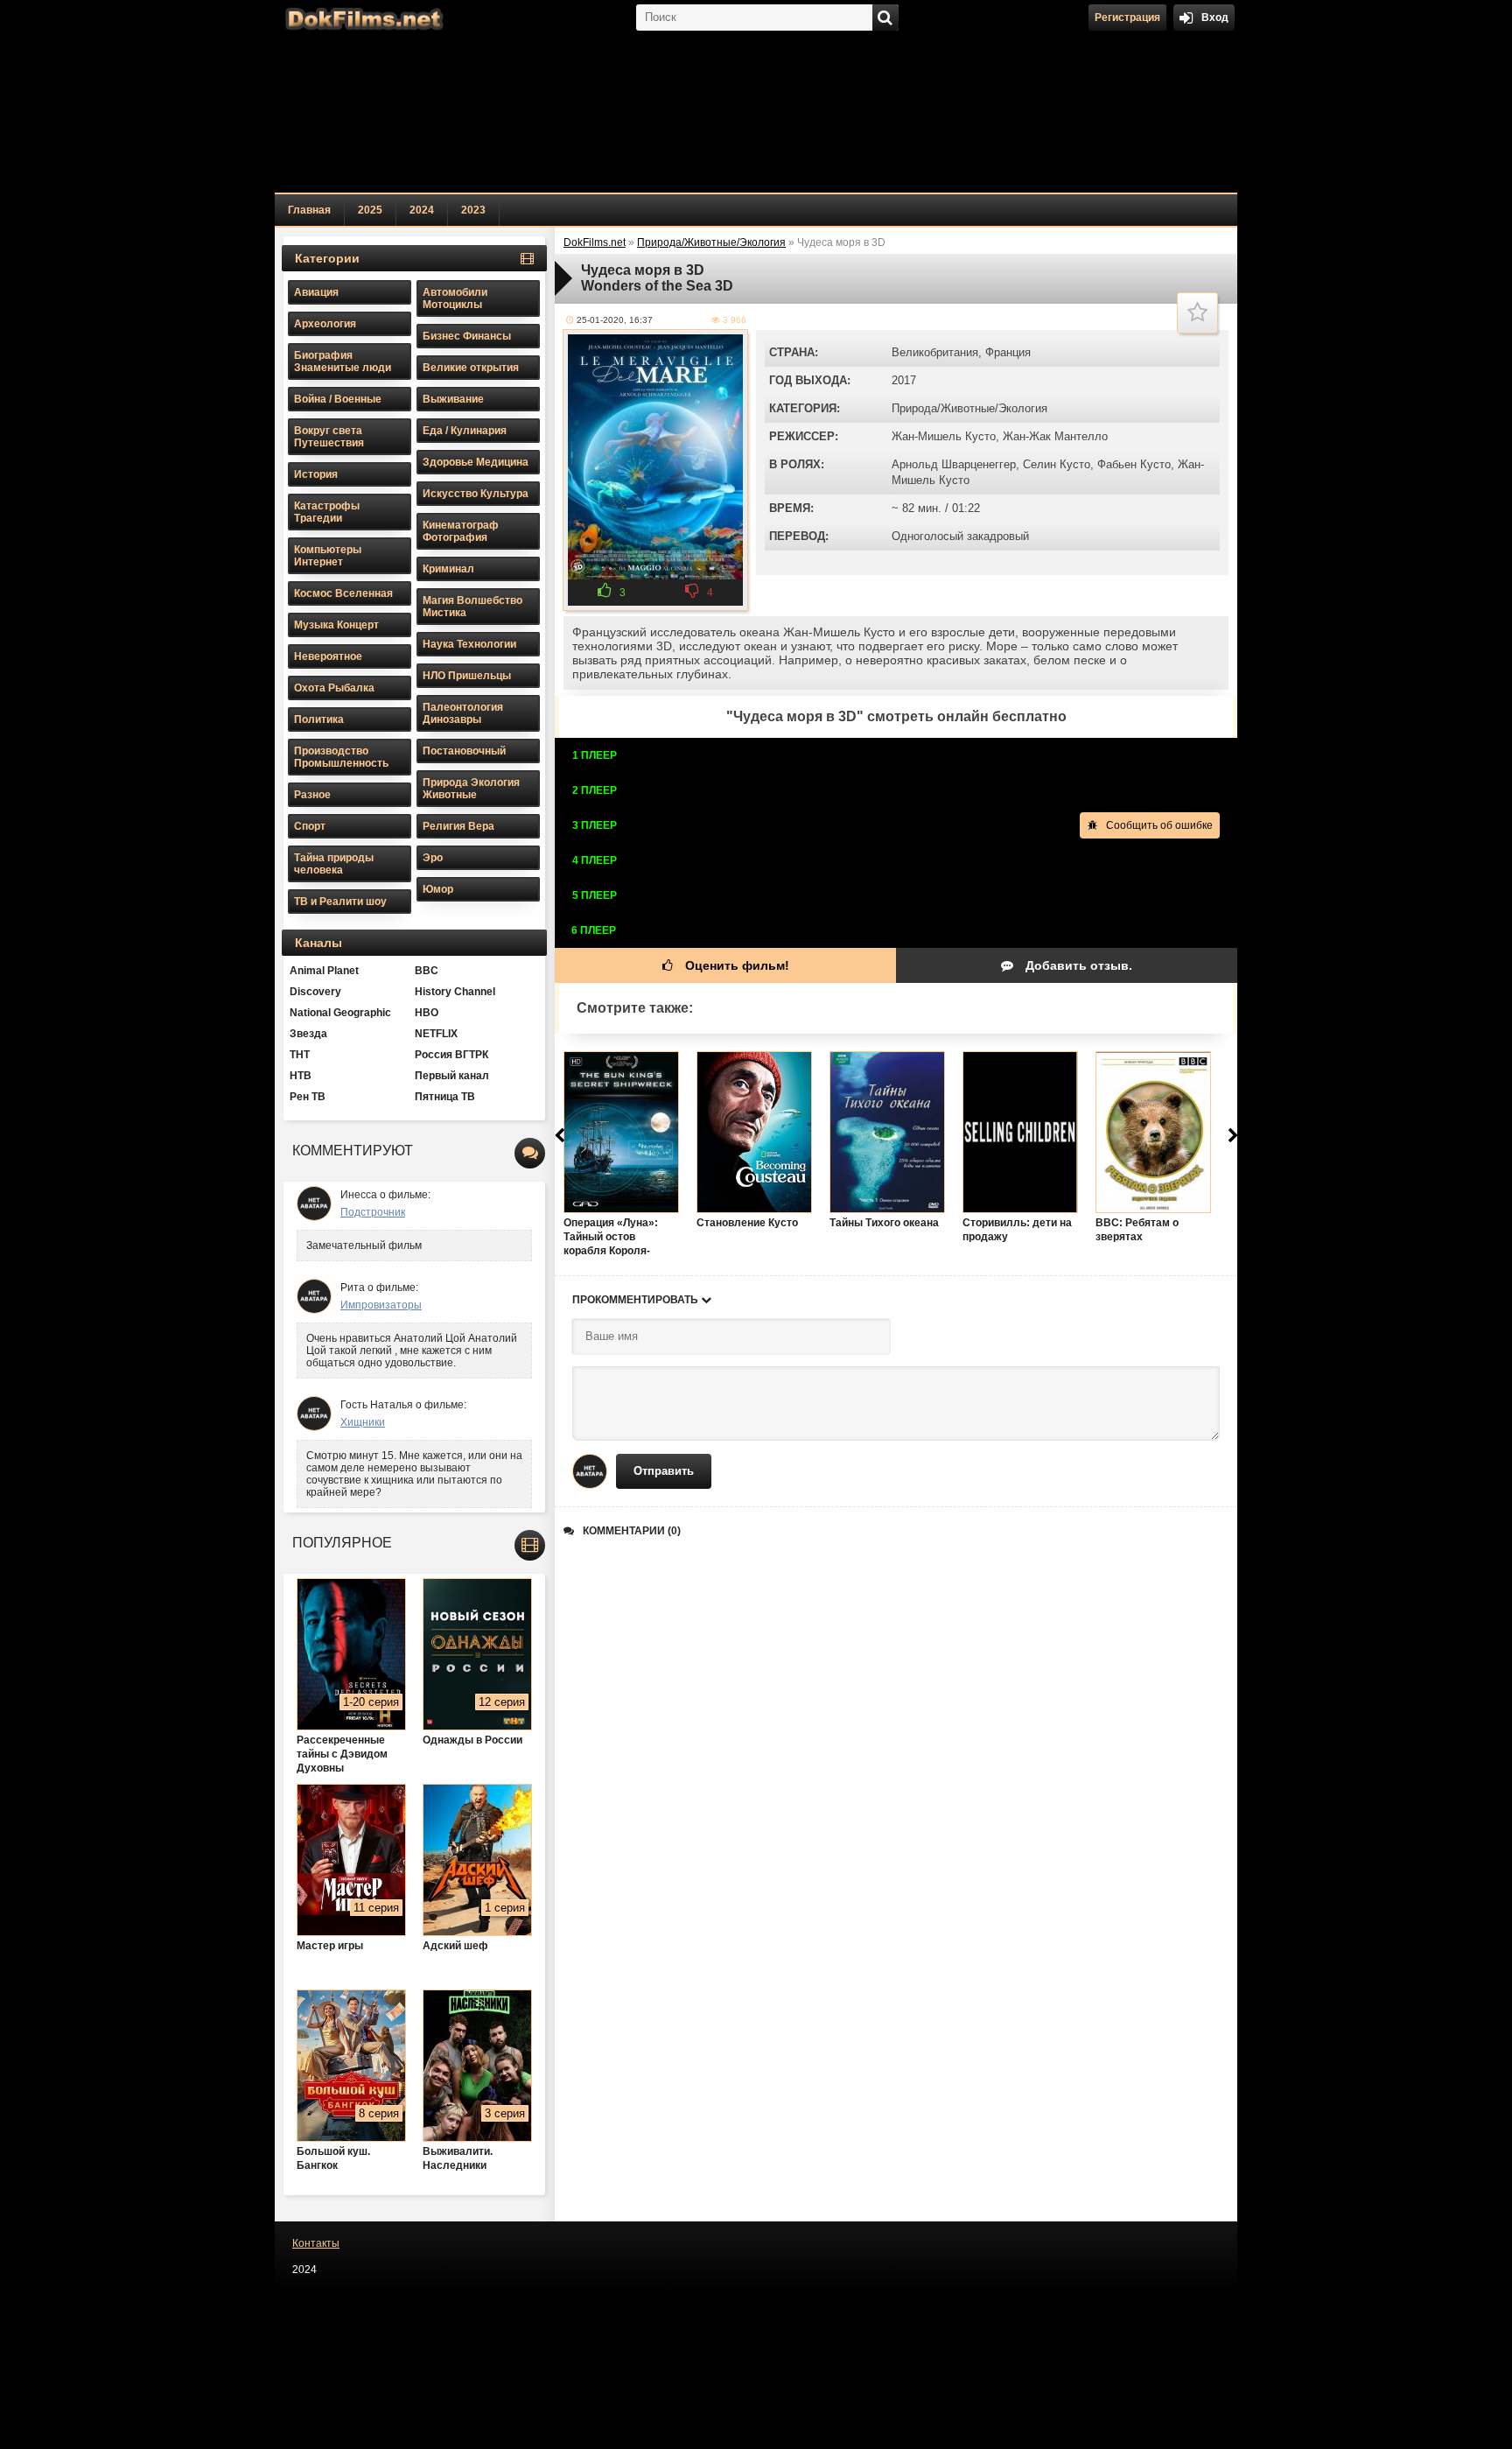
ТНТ (300, 1055)
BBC (427, 971)
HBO (427, 1013)
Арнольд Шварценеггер (954, 464)
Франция (1008, 352)
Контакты (316, 2243)
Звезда (308, 1034)
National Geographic (340, 1013)
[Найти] (885, 18)
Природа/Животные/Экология (969, 408)
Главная (309, 210)
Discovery (315, 992)
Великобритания (935, 352)
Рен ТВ (308, 1097)
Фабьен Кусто (1134, 464)
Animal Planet (324, 971)
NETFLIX (436, 1034)
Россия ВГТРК (451, 1055)
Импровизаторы (381, 1305)
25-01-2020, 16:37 (615, 320)
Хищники (363, 1422)
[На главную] (362, 18)
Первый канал (452, 1076)
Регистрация (1127, 18)
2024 (422, 210)
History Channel (455, 992)
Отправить (664, 1471)
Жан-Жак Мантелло (1055, 436)
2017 (904, 380)
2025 (370, 210)
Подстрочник (373, 1212)
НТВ (301, 1076)
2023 (473, 210)
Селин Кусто (1057, 464)
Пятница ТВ (445, 1097)
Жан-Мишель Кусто (944, 436)
